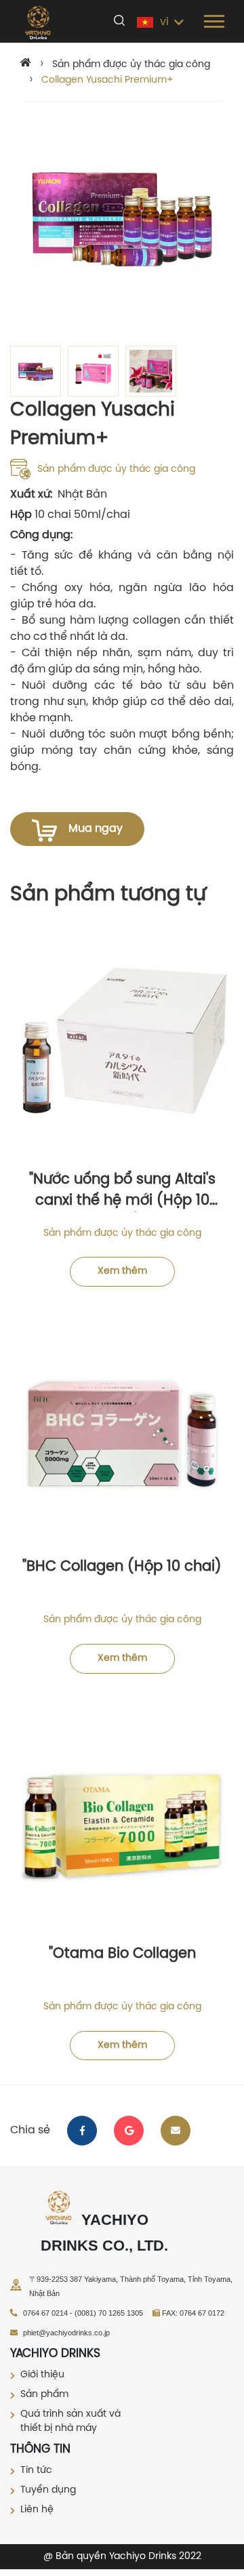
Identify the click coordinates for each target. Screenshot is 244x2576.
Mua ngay (96, 829)
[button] (213, 19)
